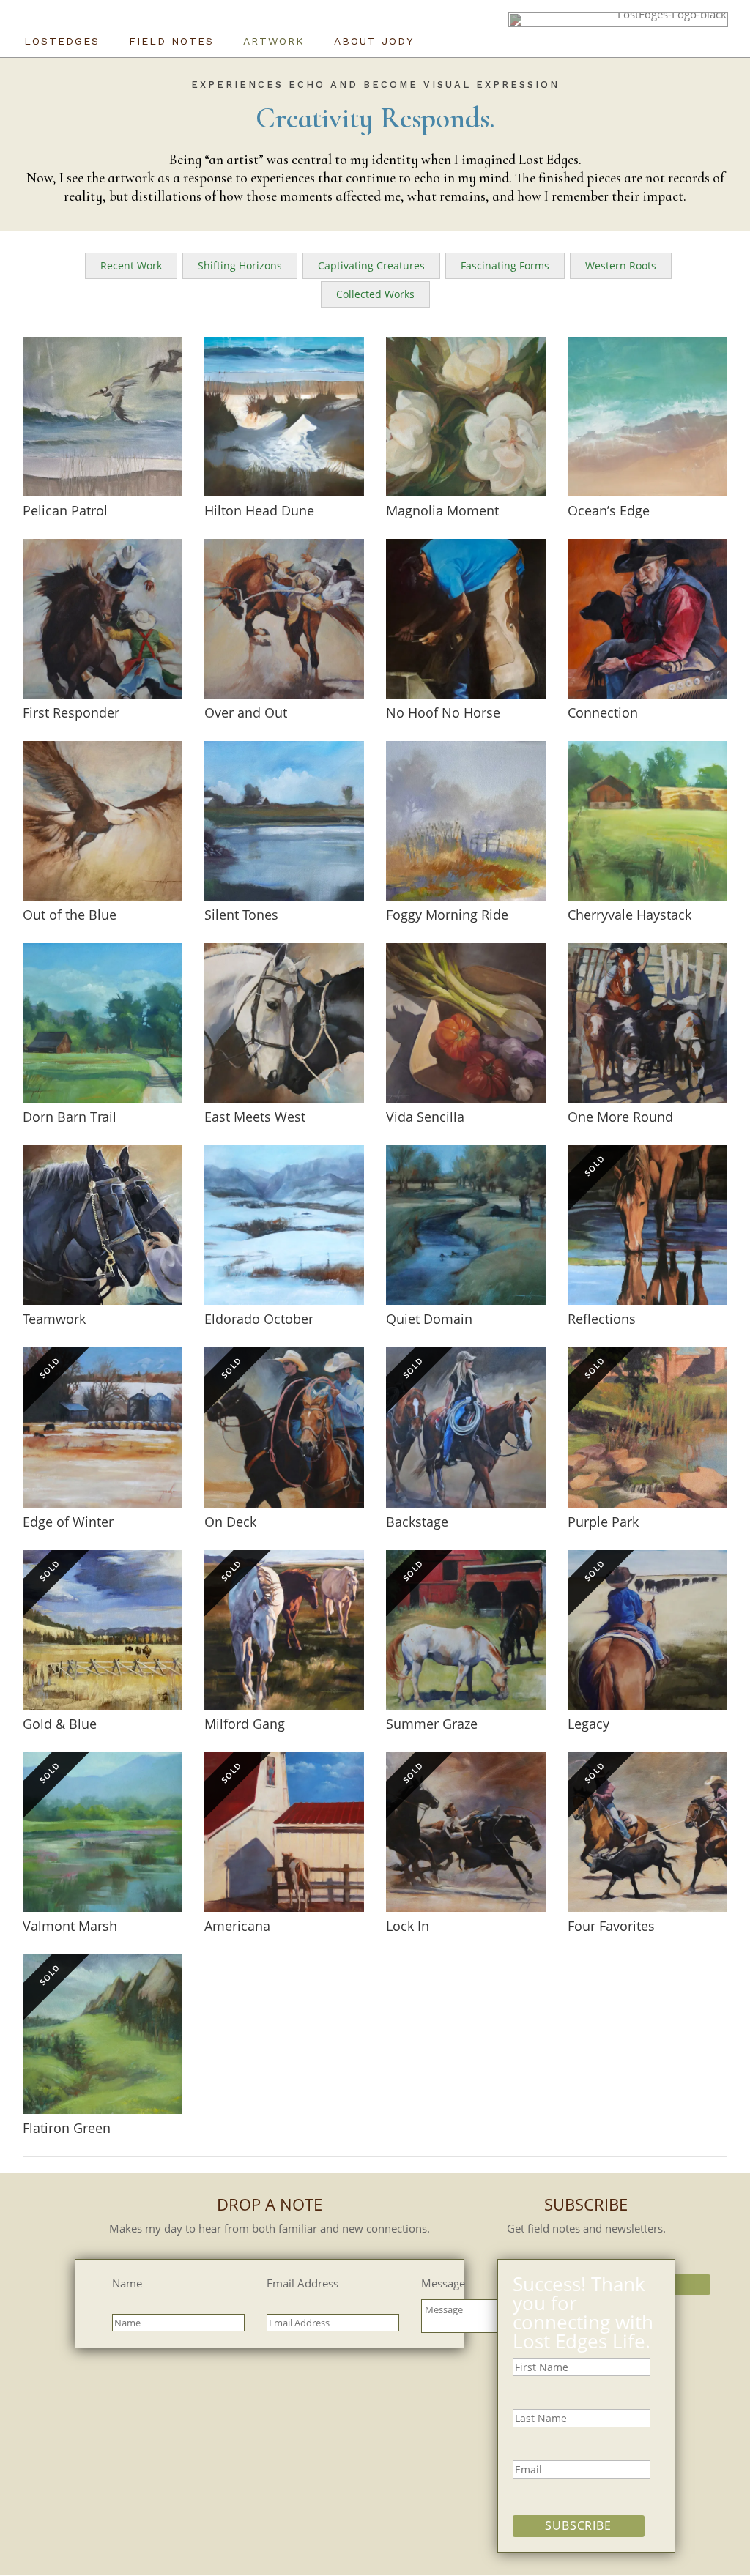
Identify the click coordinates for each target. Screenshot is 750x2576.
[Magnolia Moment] (466, 417)
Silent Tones (241, 915)
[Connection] (647, 619)
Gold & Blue (60, 1724)
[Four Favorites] (647, 1832)
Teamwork (54, 1319)
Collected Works (375, 294)
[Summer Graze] (466, 1630)
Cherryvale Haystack (630, 915)
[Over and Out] (284, 619)
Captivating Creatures (371, 265)
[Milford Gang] (284, 1630)
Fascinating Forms (505, 265)
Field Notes (171, 41)
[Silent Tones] (284, 821)
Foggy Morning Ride (447, 915)
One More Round (620, 1117)
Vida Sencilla (425, 1117)
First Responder (71, 712)
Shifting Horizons (240, 265)
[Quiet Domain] (466, 1225)
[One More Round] (647, 1023)
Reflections (602, 1319)
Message (443, 2283)
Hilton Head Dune (259, 510)
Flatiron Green (67, 2128)
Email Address (302, 2283)
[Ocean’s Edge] (647, 417)
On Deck (230, 1522)
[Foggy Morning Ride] (466, 821)
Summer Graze (432, 1724)
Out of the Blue (70, 915)
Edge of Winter (68, 1522)
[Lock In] (466, 1832)
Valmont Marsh (70, 1926)
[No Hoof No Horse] (466, 619)
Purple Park (603, 1522)
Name (127, 2283)
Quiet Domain (429, 1319)
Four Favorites (611, 1926)
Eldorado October (259, 1319)
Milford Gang (245, 1724)
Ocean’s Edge (609, 510)
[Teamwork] (103, 1225)
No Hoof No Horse (443, 712)
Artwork (274, 41)
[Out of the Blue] (103, 821)
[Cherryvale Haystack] (647, 821)
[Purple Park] (647, 1427)
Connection (603, 712)
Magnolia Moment (442, 510)
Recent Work (131, 265)
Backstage (417, 1522)
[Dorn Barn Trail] (103, 1023)
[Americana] (284, 1832)
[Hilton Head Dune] (284, 417)
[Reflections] (647, 1225)
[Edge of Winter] (103, 1427)
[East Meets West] (284, 1023)
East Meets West (255, 1117)
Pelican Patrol (65, 510)
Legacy (589, 1724)
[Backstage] (466, 1427)
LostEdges (62, 41)
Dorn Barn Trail (70, 1117)
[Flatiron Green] (103, 2034)
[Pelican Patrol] (103, 417)
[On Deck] (284, 1427)
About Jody (374, 41)
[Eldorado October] (284, 1225)
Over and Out (246, 712)
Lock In (408, 1926)
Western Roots (621, 265)
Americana (237, 1926)
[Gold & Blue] (103, 1630)
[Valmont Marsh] (103, 1832)
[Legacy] (647, 1630)
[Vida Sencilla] (466, 1023)
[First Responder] (103, 619)
